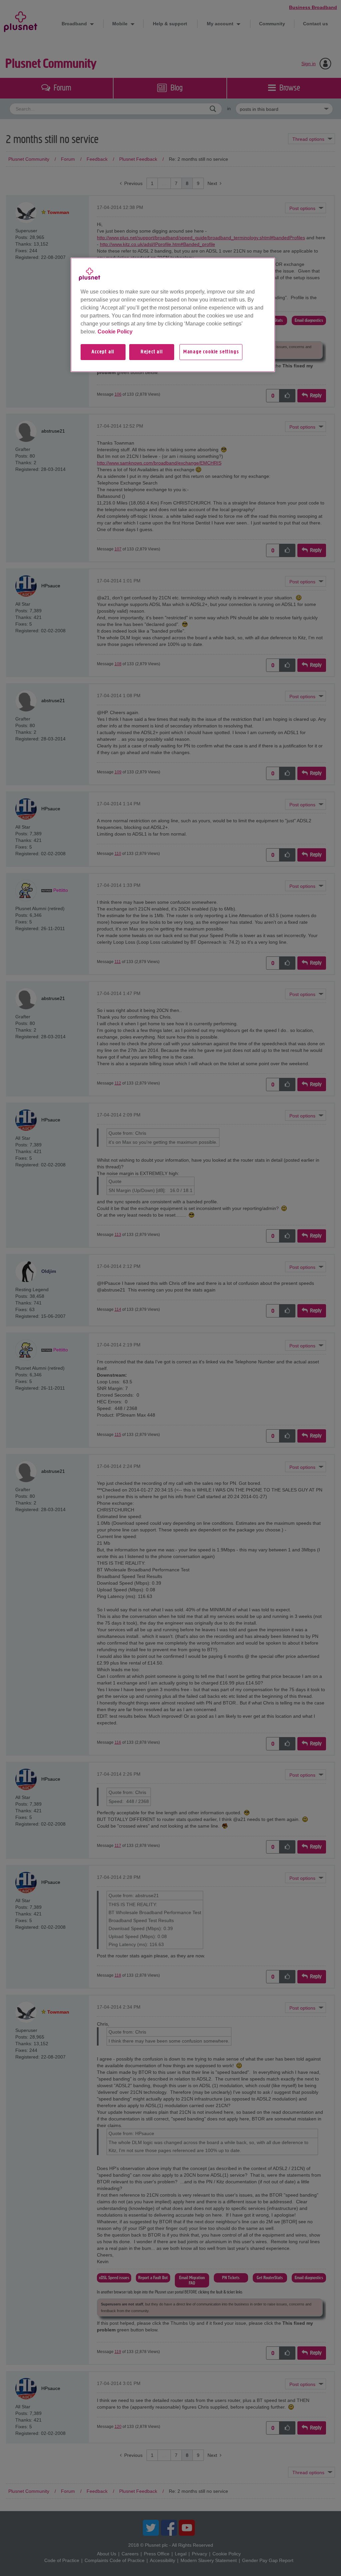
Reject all (152, 352)
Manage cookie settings (211, 352)
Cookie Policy (115, 332)
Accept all (103, 352)
